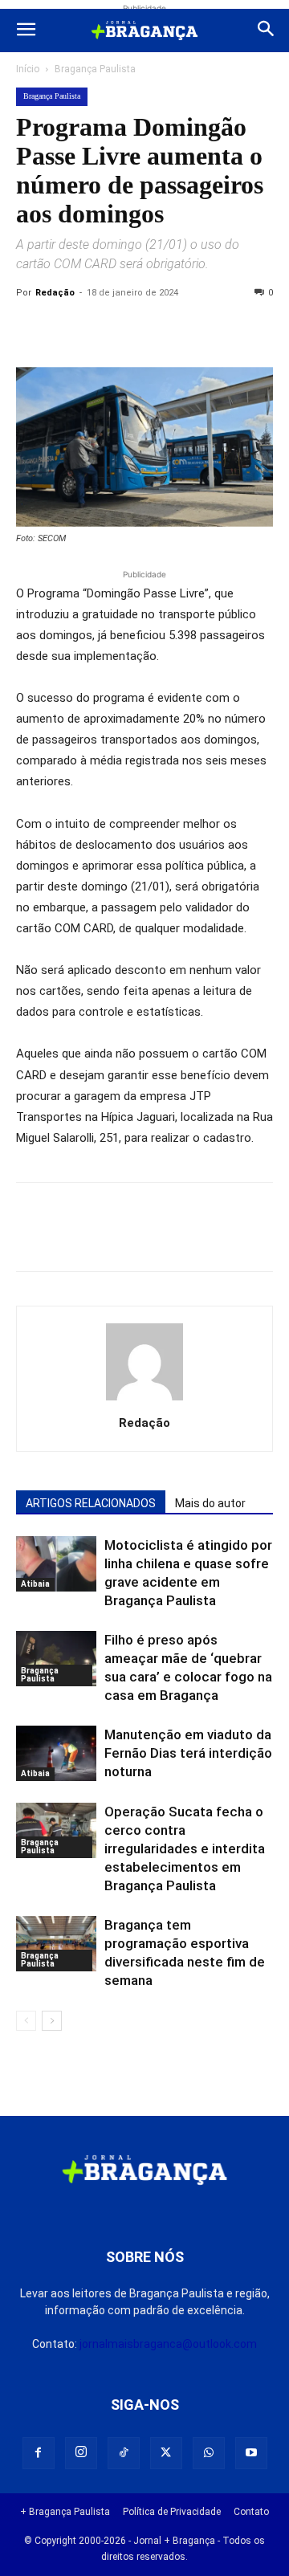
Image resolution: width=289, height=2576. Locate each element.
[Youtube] (251, 2453)
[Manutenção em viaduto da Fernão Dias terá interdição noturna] (56, 1753)
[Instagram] (81, 2453)
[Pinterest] (143, 329)
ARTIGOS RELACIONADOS (91, 1503)
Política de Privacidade (172, 2512)
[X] (106, 329)
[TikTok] (124, 2453)
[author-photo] (144, 1400)
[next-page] (52, 2021)
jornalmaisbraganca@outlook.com (168, 2344)
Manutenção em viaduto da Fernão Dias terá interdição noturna (188, 1753)
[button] (26, 31)
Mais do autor (210, 1503)
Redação (55, 293)
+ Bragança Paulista (65, 2512)
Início (28, 69)
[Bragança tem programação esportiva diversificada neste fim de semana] (56, 1944)
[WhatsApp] (180, 329)
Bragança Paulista (95, 69)
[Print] (217, 329)
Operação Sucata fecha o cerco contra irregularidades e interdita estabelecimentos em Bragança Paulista (185, 1848)
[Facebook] (69, 329)
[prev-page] (26, 2021)
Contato (251, 2512)
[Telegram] (254, 329)
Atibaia (35, 1584)
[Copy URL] (32, 329)
